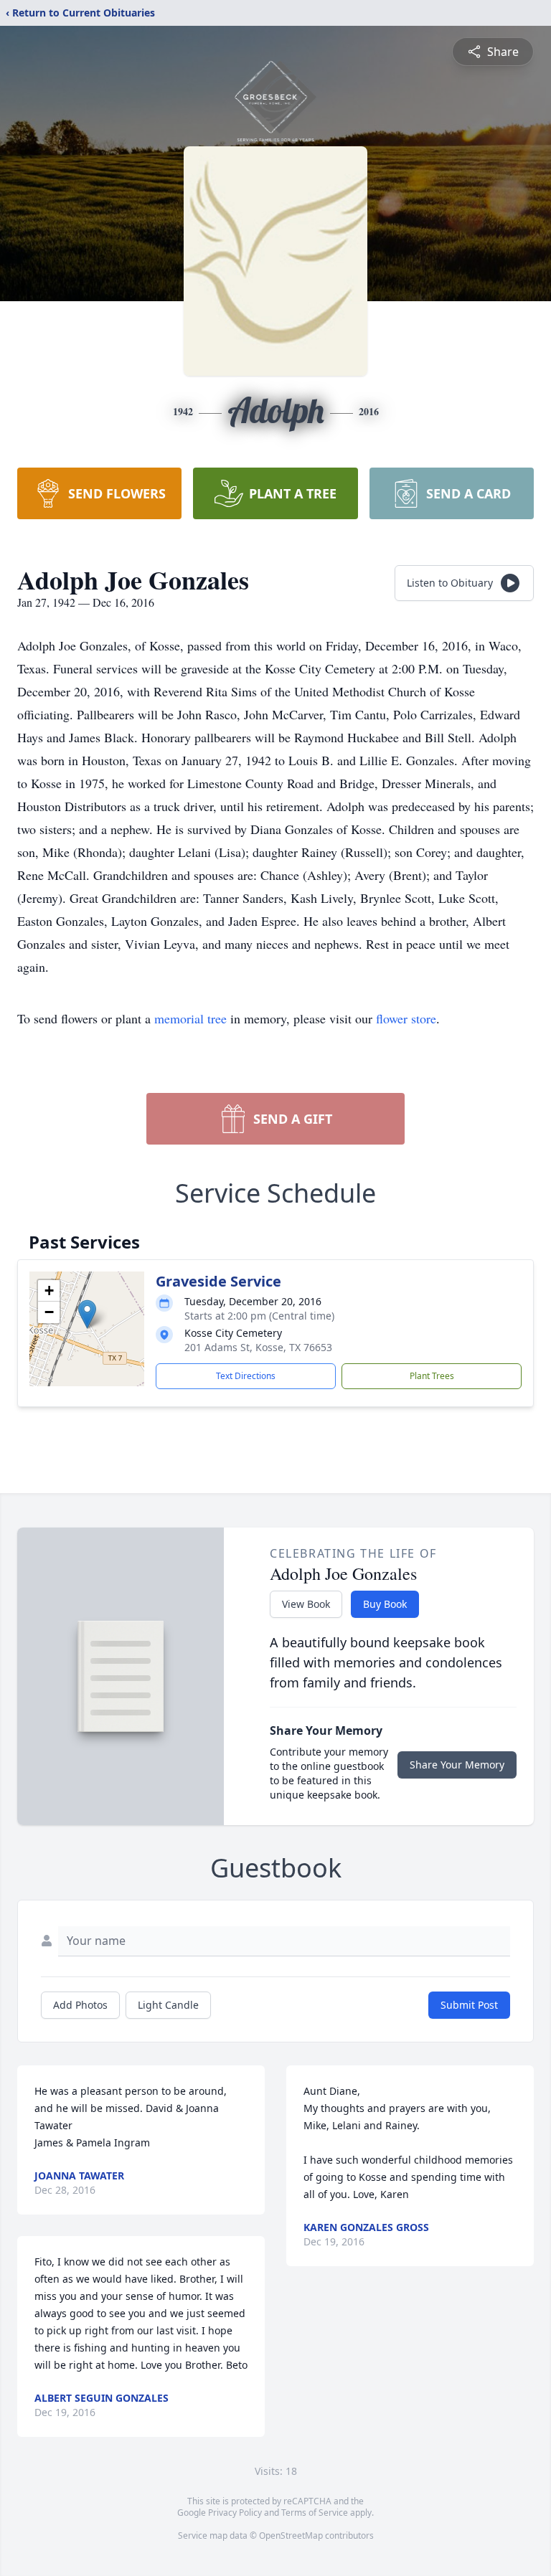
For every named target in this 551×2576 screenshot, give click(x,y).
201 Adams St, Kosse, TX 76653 (258, 1347)
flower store (406, 1018)
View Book (306, 1604)
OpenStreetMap (291, 2535)
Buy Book (385, 1604)
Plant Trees (432, 1376)
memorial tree (190, 1018)
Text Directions (246, 1376)
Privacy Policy (235, 2513)
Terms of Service (315, 2513)
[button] (87, 1314)
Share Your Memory (457, 1765)
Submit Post (469, 2005)
